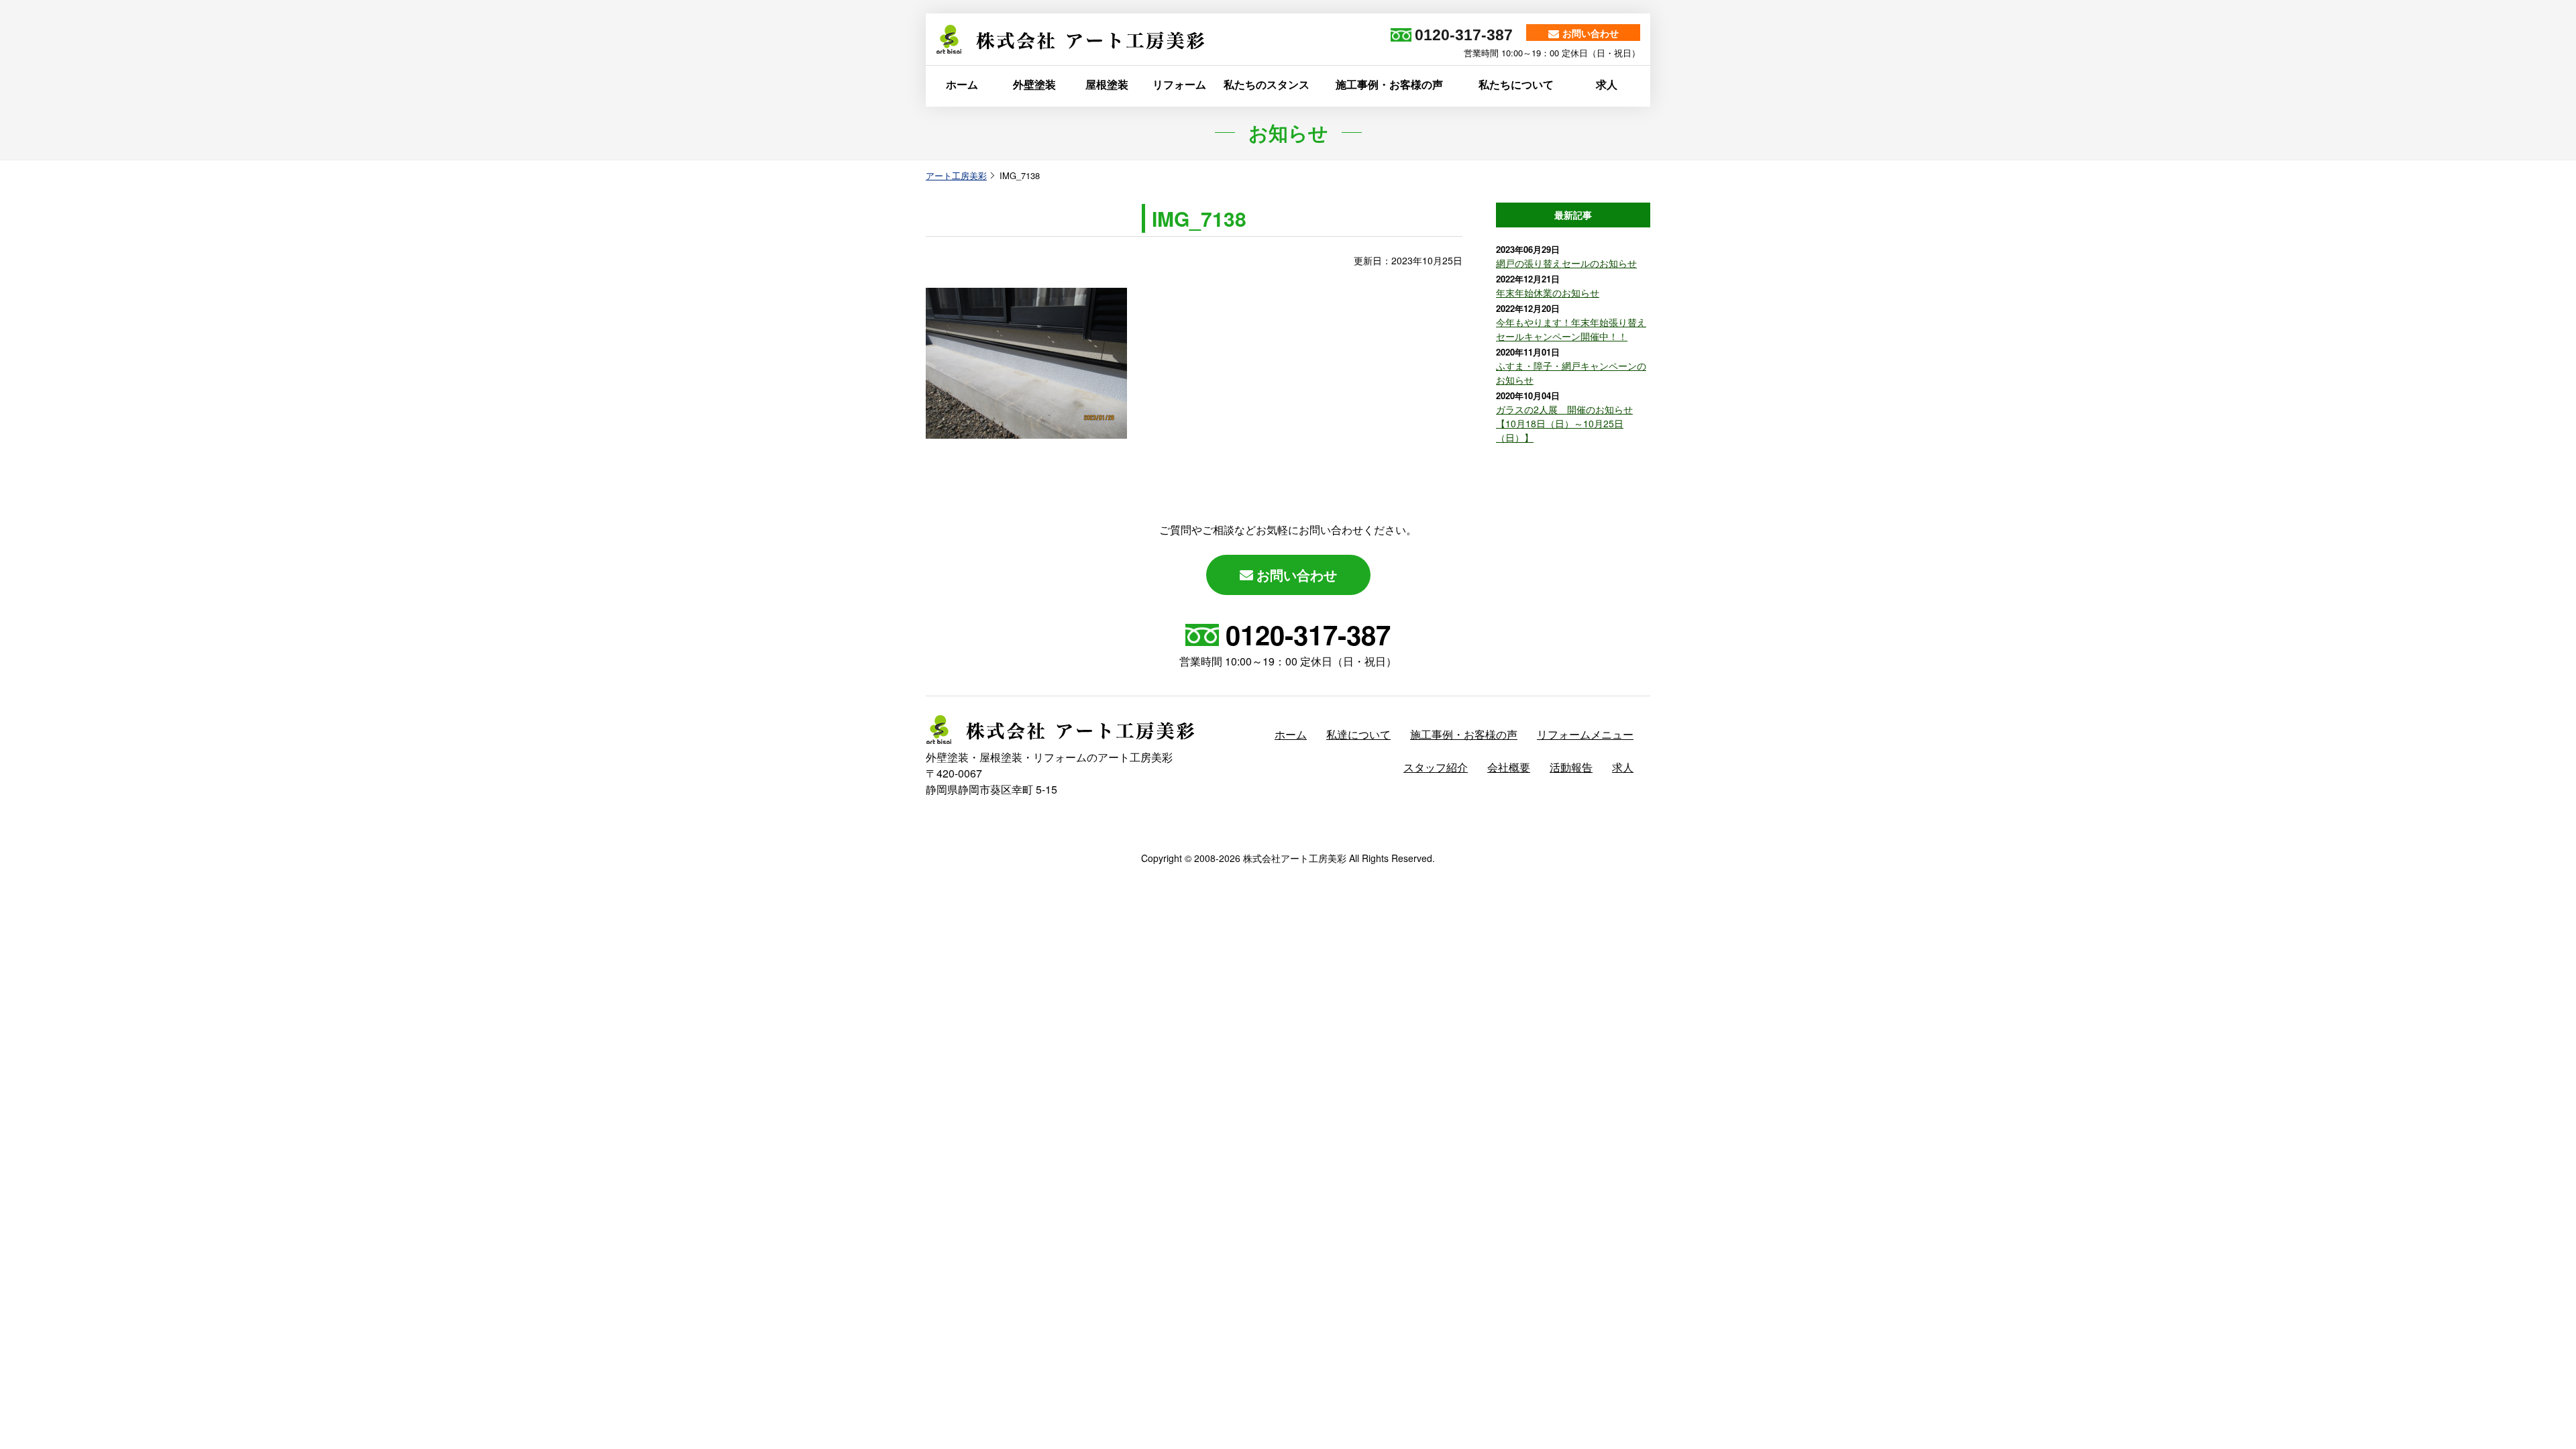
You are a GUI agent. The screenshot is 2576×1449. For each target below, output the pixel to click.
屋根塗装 (1107, 84)
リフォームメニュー (1585, 734)
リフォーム (1179, 84)
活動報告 (1571, 767)
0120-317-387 (1308, 634)
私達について (1358, 734)
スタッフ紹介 (1436, 767)
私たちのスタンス (1267, 84)
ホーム (962, 84)
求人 (1607, 84)
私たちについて (1516, 84)
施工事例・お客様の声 (1389, 84)
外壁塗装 (1034, 84)
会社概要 (1509, 767)
